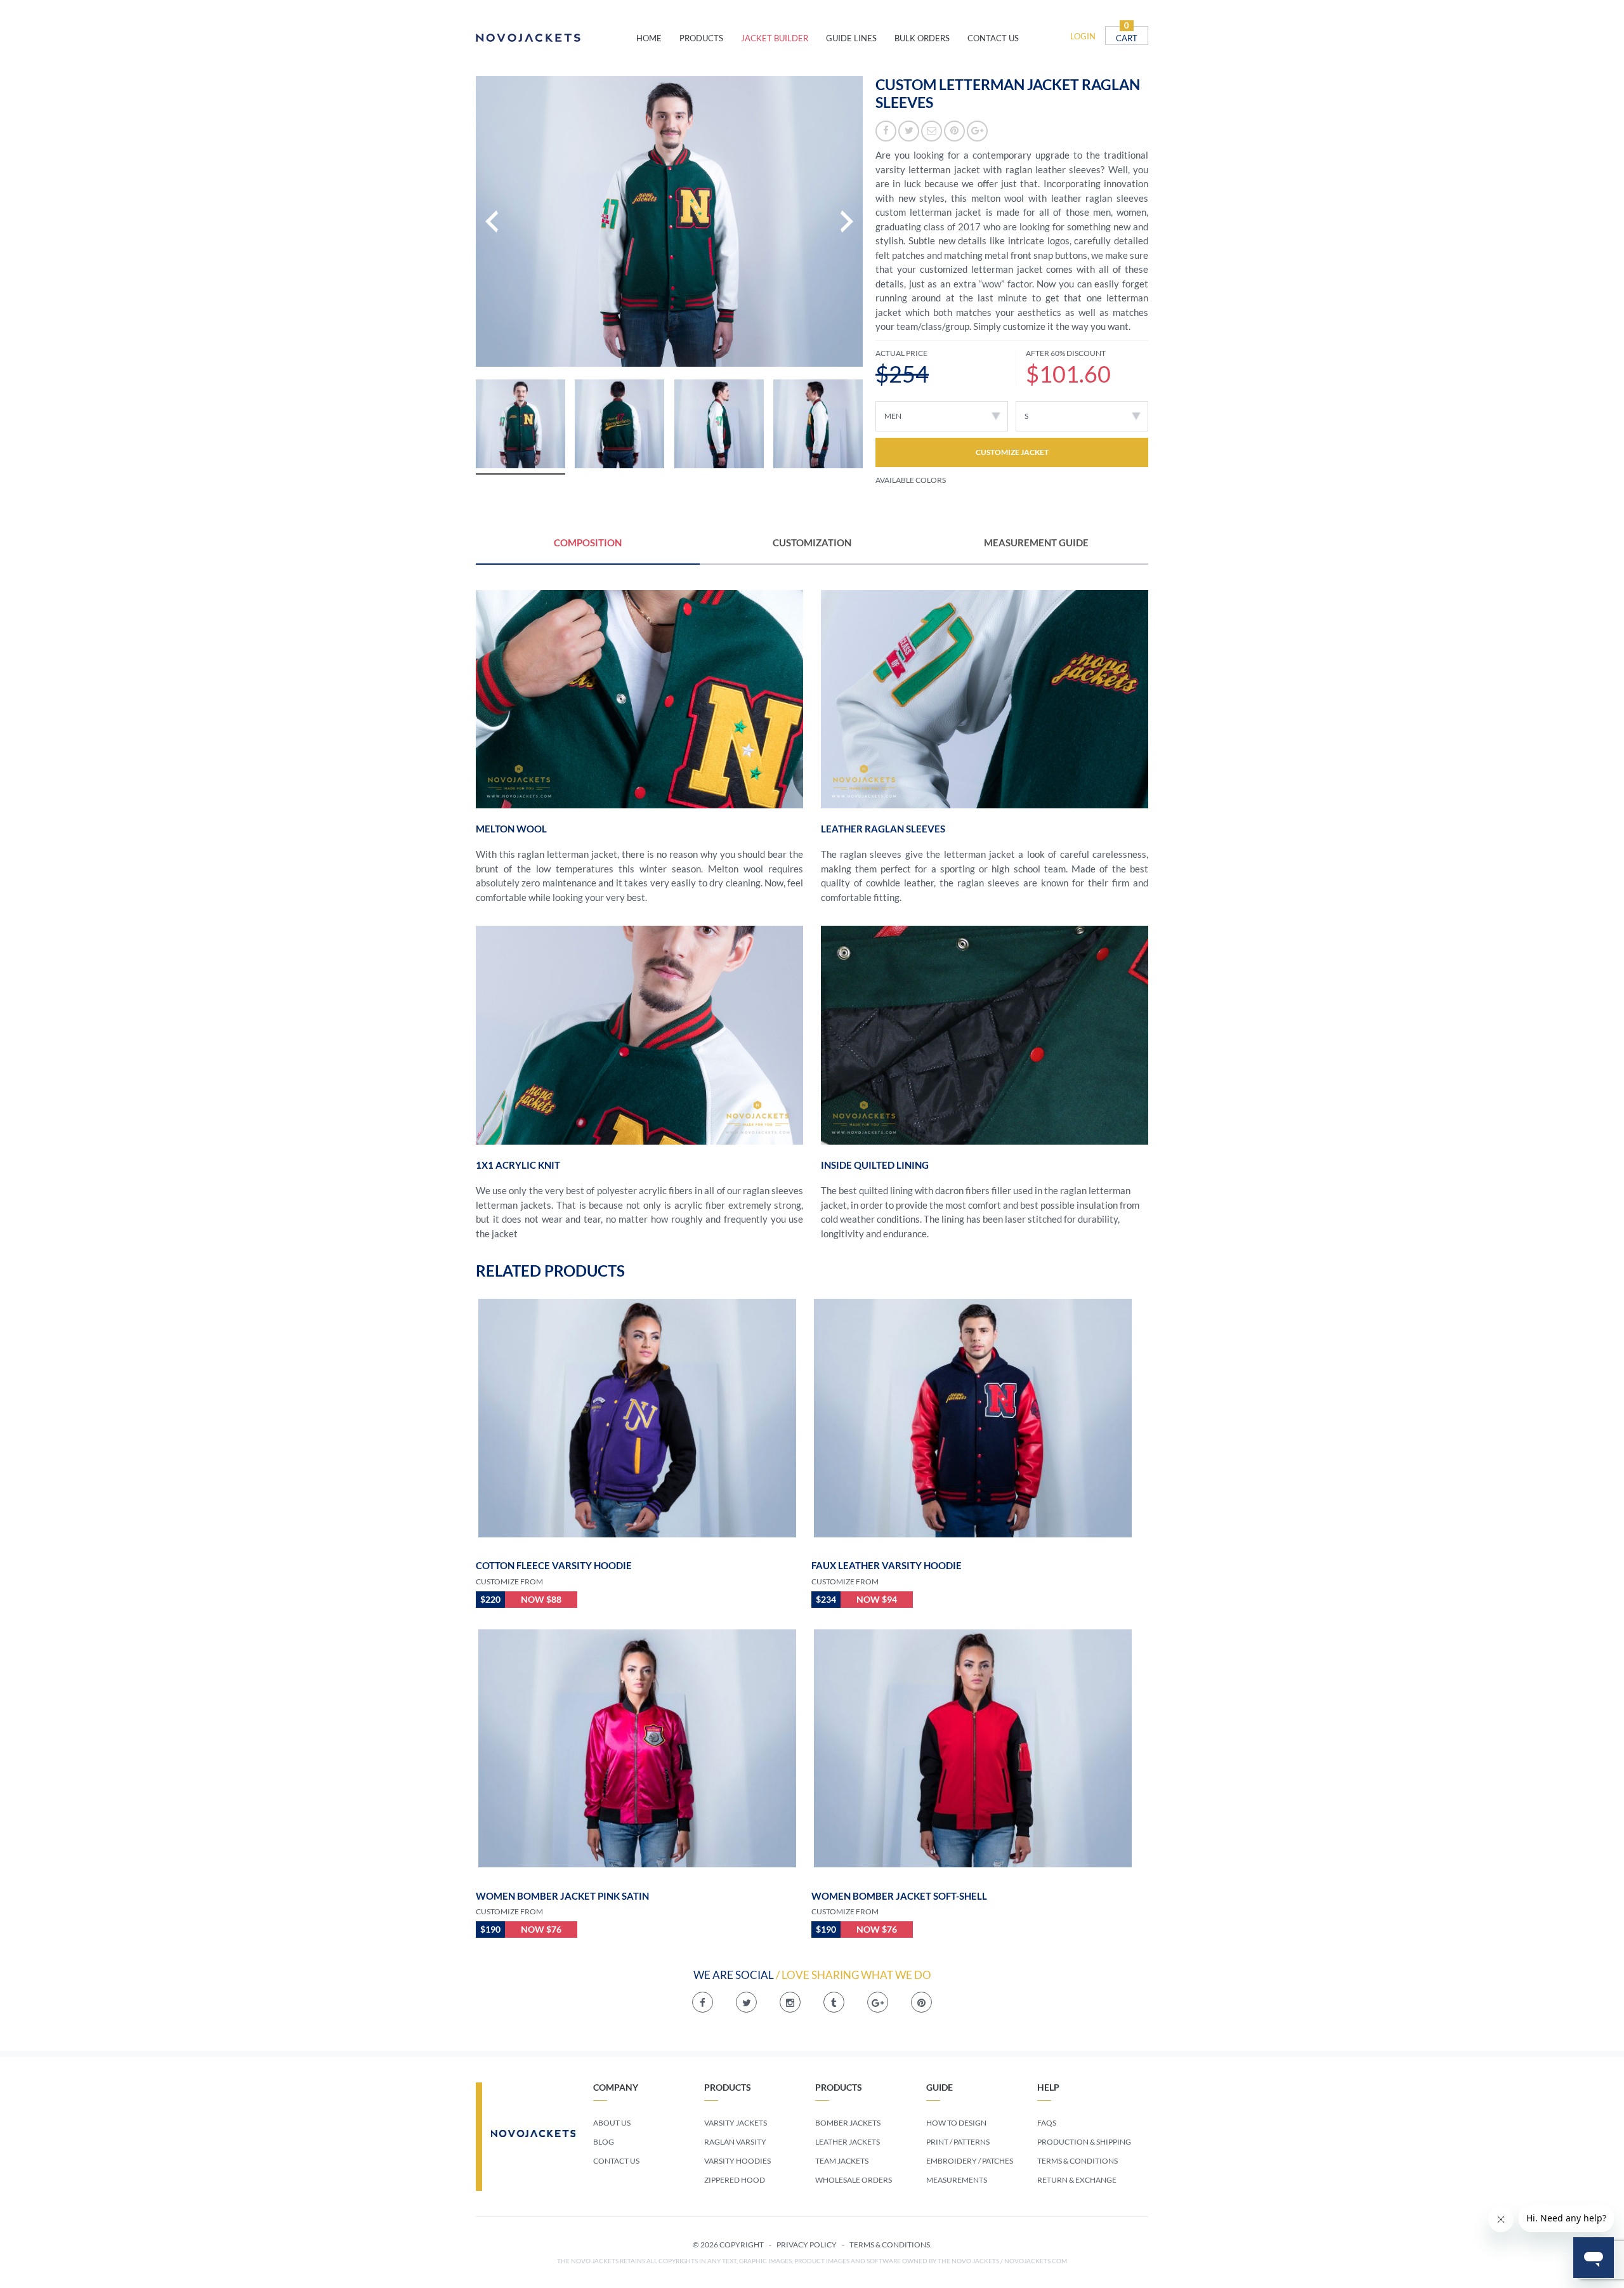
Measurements (957, 2180)
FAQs (1047, 2123)
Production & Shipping (1084, 2142)
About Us (612, 2123)
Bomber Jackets (848, 2123)
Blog (604, 2142)
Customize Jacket (1012, 452)
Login (1083, 36)
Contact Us (616, 2161)
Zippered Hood (735, 2180)
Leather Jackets (848, 2142)
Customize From (509, 1581)
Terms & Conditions (1077, 2161)
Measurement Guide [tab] (1036, 542)
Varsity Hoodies (737, 2161)
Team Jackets (842, 2161)
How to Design (956, 2123)
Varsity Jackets (736, 2123)
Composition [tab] (588, 542)
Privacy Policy (807, 2245)
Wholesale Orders (854, 2180)
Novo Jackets (556, 38)
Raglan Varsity (735, 2142)
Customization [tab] (812, 542)
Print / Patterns (958, 2142)
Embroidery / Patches (970, 2161)
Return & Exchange (1077, 2180)
